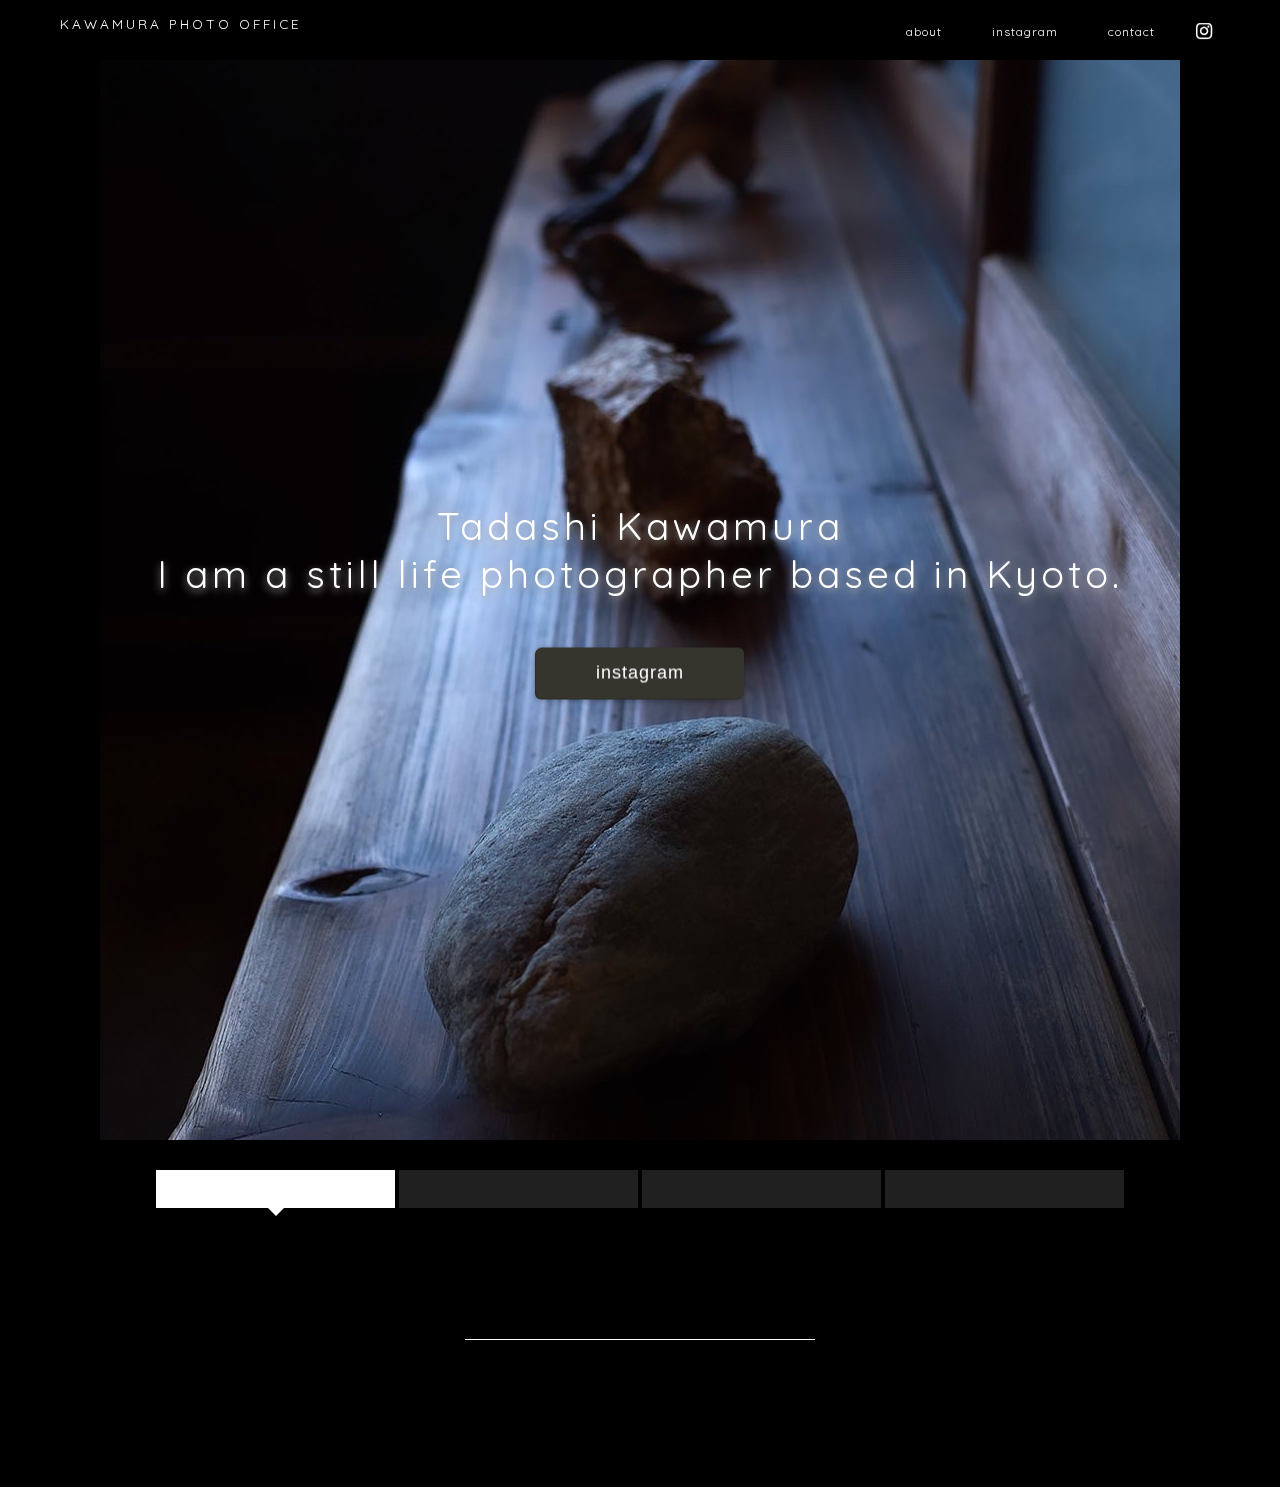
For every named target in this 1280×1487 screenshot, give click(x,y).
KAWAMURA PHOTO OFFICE (180, 23)
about (924, 31)
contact (1131, 31)
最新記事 (275, 1188)
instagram (1025, 31)
